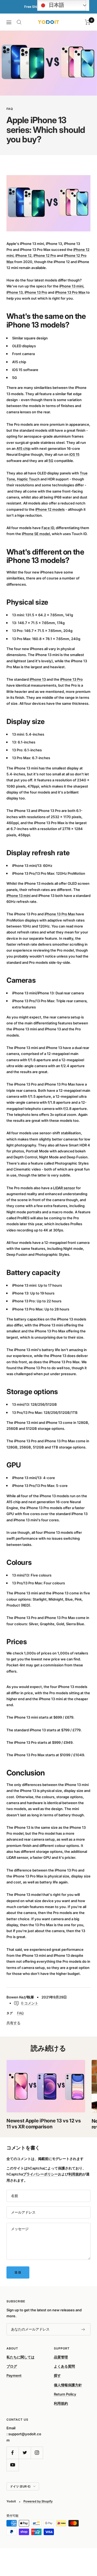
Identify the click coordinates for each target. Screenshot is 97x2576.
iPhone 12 (23, 255)
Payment (14, 2375)
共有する (13, 2023)
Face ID (48, 528)
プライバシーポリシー (40, 2174)
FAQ (10, 109)
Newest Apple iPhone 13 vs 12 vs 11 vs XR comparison (44, 2124)
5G (51, 461)
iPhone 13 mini (71, 286)
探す (57, 2375)
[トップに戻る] (82, 2540)
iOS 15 (74, 454)
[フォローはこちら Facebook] (13, 2453)
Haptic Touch (28, 479)
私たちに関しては (20, 2357)
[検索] (19, 22)
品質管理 (61, 2357)
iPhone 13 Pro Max (70, 292)
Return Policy (65, 2394)
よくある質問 (64, 2366)
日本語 (56, 5)
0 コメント (30, 2003)
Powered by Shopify (38, 2501)
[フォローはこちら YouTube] (13, 2465)
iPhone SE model (36, 534)
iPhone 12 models (50, 509)
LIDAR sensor (64, 1188)
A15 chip (23, 448)
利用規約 (75, 2174)
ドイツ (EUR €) (20, 2486)
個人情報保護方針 (68, 2385)
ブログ (12, 2366)
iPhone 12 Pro (45, 255)
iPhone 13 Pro (36, 292)
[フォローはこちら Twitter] (25, 2453)
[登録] (83, 2329)
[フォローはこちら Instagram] (37, 2453)
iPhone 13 (15, 292)
